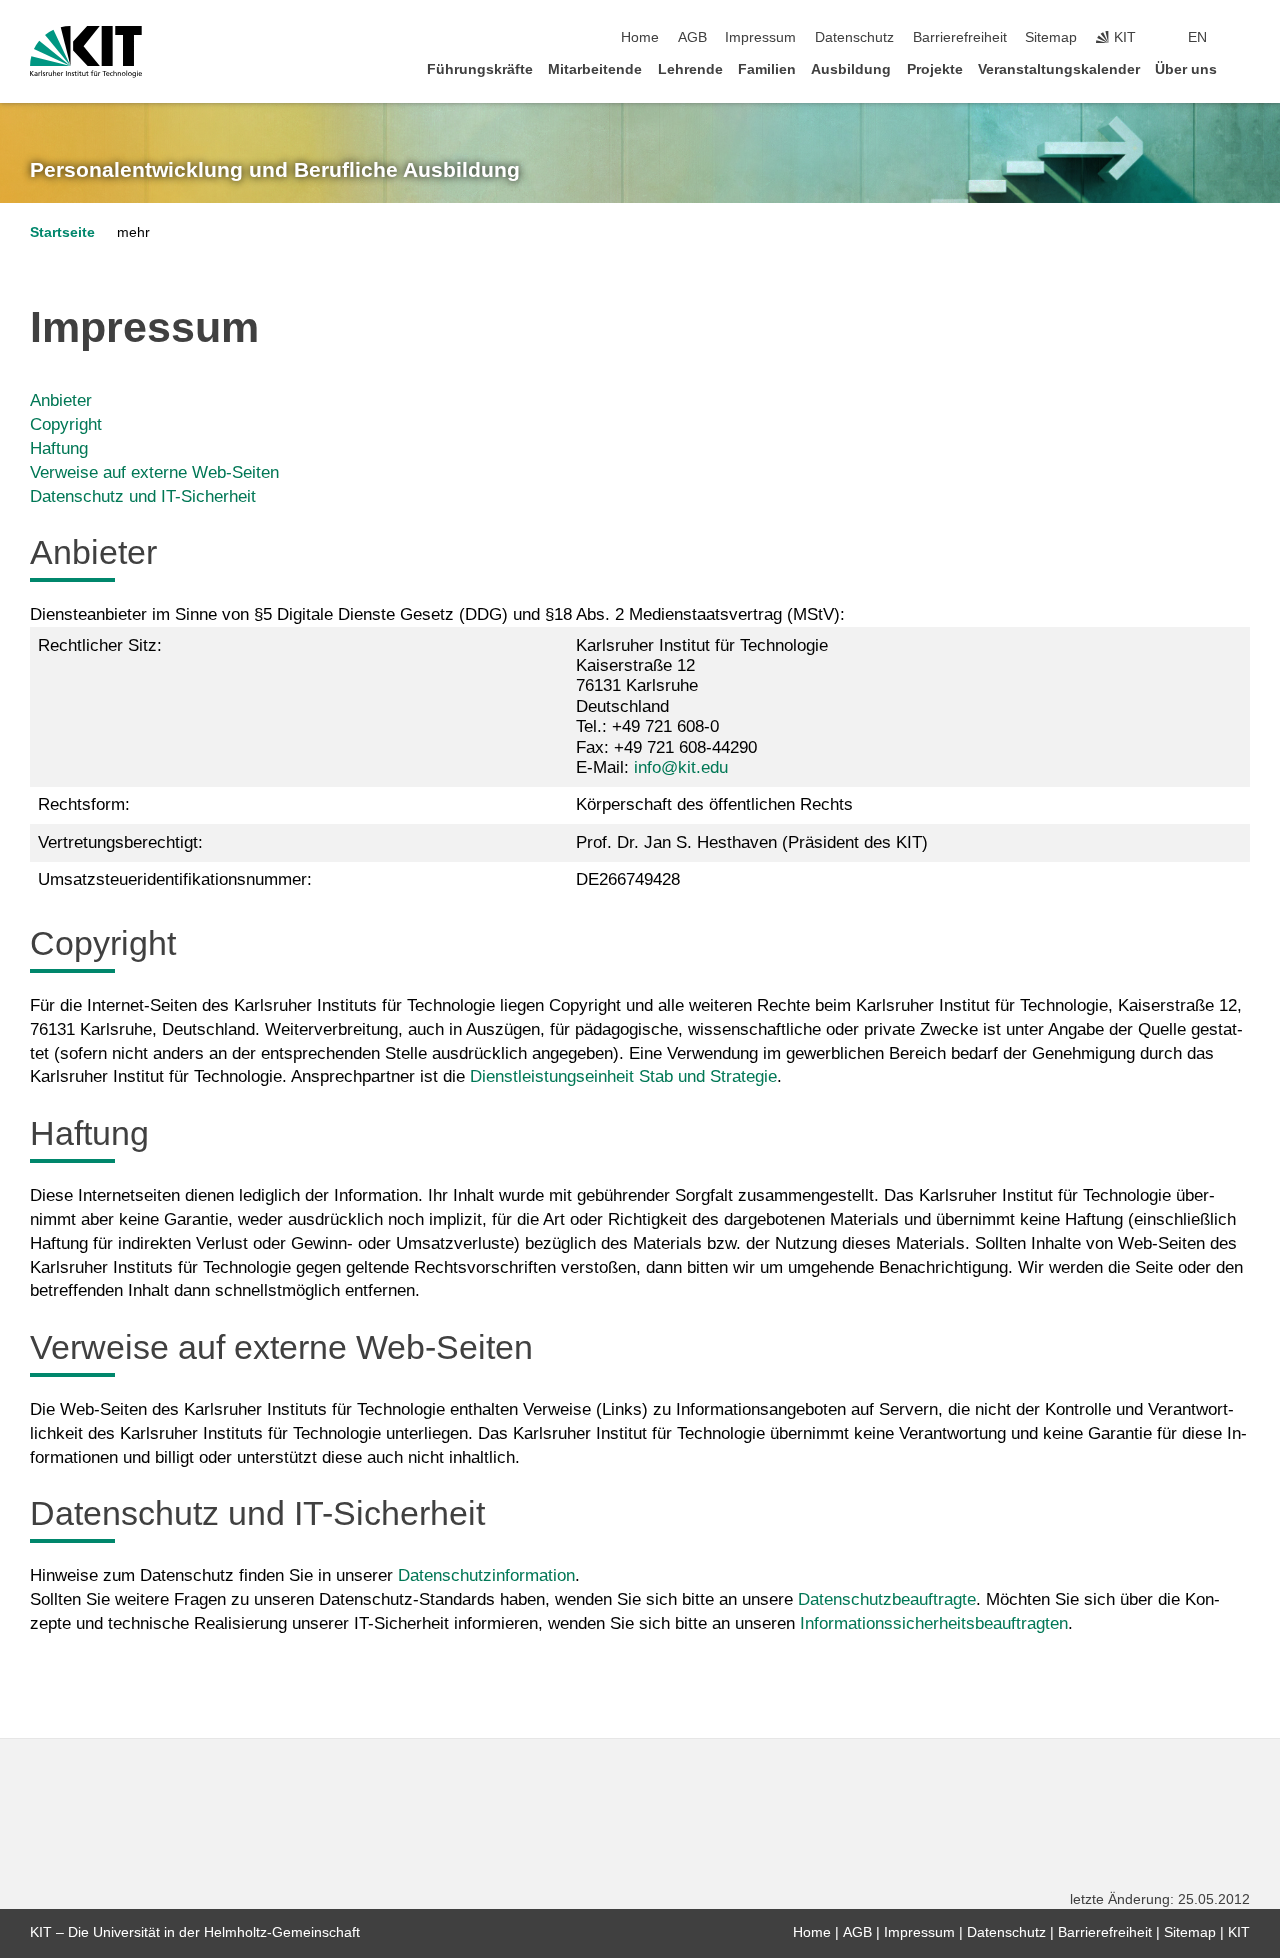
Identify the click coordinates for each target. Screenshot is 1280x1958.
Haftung (59, 448)
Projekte (935, 69)
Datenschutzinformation (486, 1575)
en (1197, 37)
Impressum (760, 37)
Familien (767, 69)
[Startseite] (1244, 68)
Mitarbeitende (595, 69)
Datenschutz (854, 37)
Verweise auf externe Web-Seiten (154, 472)
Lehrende (690, 69)
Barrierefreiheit (960, 37)
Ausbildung (851, 69)
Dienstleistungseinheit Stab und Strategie (623, 1076)
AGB (692, 37)
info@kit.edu (681, 767)
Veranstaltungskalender (1059, 69)
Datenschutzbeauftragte (887, 1599)
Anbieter (61, 400)
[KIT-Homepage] (86, 52)
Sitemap (1051, 37)
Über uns (1186, 69)
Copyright (66, 424)
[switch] (1244, 38)
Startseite (62, 232)
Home (640, 37)
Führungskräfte (480, 69)
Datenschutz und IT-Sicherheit (143, 496)
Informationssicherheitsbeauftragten (934, 1623)
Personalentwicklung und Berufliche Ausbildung (275, 170)
